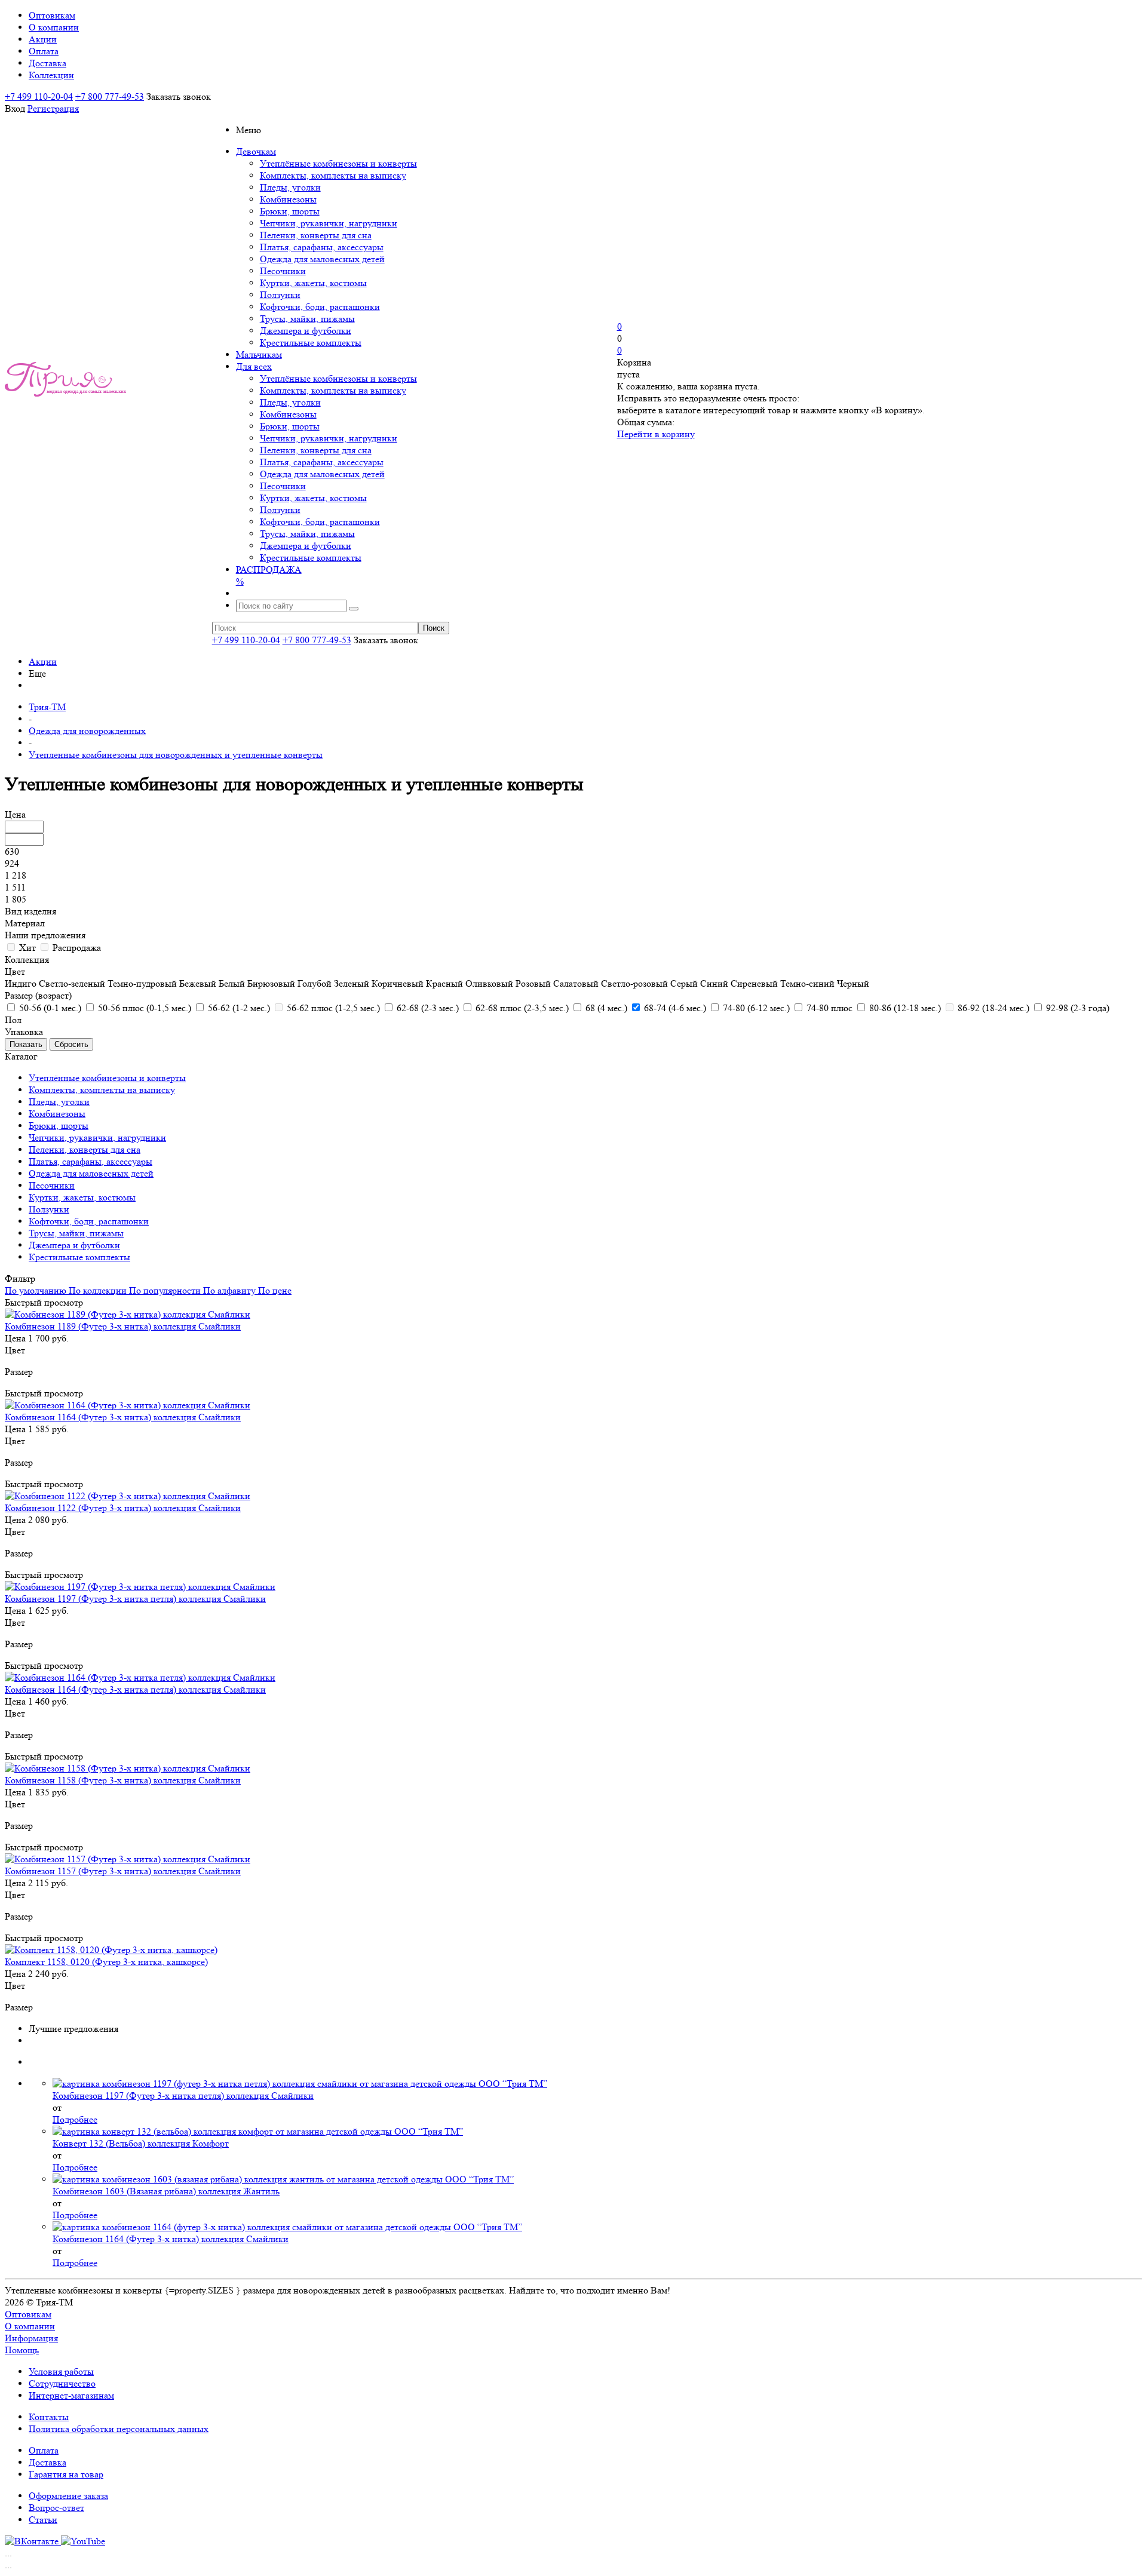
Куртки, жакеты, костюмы (313, 283)
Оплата (44, 2450)
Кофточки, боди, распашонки (320, 307)
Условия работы (61, 2371)
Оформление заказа (68, 2496)
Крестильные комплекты (311, 343)
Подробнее (75, 2119)
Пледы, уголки (290, 187)
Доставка (47, 2462)
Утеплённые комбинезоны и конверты (338, 163)
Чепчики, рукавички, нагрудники (329, 223)
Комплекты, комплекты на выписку (333, 175)
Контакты (49, 2417)
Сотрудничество (62, 2383)
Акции (43, 661)
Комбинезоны (288, 199)
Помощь (22, 2350)
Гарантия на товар (66, 2474)
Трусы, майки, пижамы (307, 319)
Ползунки (280, 295)
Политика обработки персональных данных (119, 2429)
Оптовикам (28, 2314)
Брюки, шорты (290, 211)
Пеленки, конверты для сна (316, 235)
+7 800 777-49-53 (110, 96)
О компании (30, 2326)
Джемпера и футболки (306, 331)
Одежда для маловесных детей (322, 259)
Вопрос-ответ (56, 2508)
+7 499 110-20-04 (39, 96)
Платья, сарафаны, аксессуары (322, 247)
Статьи (43, 2520)
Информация (31, 2338)
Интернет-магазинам (71, 2395)
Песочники (283, 271)
